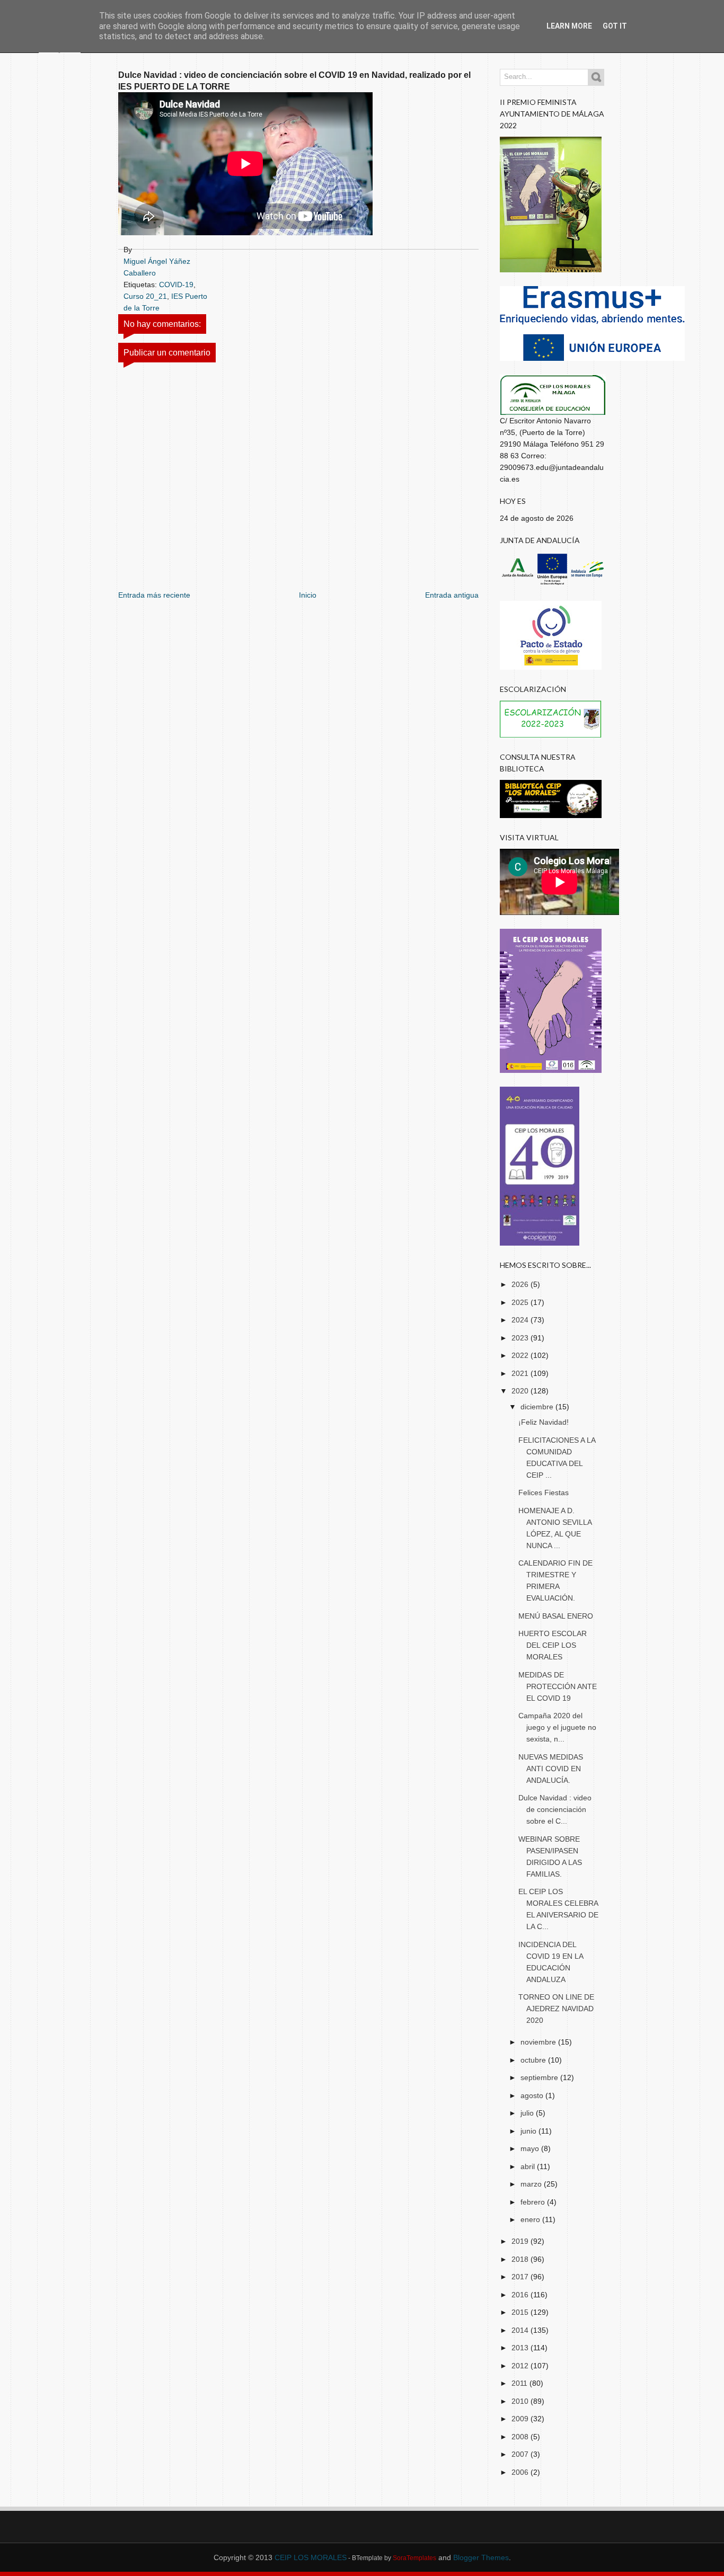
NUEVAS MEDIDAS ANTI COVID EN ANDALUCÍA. (551, 1769)
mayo (531, 2148)
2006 (521, 2472)
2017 (521, 2277)
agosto (533, 2095)
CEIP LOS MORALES (311, 2557)
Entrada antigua (452, 595)
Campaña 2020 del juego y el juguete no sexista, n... (557, 1727)
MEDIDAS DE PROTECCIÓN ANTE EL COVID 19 (558, 1686)
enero (531, 2219)
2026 (521, 1284)
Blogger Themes (481, 2557)
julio (528, 2113)
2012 (521, 2366)
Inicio (308, 595)
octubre (534, 2060)
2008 (521, 2437)
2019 (521, 2241)
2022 (521, 1355)
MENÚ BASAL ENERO (556, 1616)
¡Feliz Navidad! (544, 1422)
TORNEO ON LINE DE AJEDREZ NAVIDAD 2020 (556, 2009)
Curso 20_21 (145, 296)
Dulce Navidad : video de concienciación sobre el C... (555, 1809)
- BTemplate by (391, 2558)
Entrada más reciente (154, 595)
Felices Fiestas (544, 1493)
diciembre (538, 1407)
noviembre (539, 2042)
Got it (615, 26)
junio (529, 2131)
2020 (521, 1391)
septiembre (540, 2077)
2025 (521, 1302)
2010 (521, 2401)
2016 (521, 2295)
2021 (521, 1373)
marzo (532, 2184)
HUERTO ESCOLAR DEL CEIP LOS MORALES (553, 1645)
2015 (521, 2312)
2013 (521, 2348)
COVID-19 (176, 285)
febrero (534, 2202)
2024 (521, 1320)
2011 (520, 2383)
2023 (521, 1338)
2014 (521, 2330)
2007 (521, 2454)
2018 (521, 2259)
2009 (521, 2419)
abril (529, 2166)
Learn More (569, 26)
